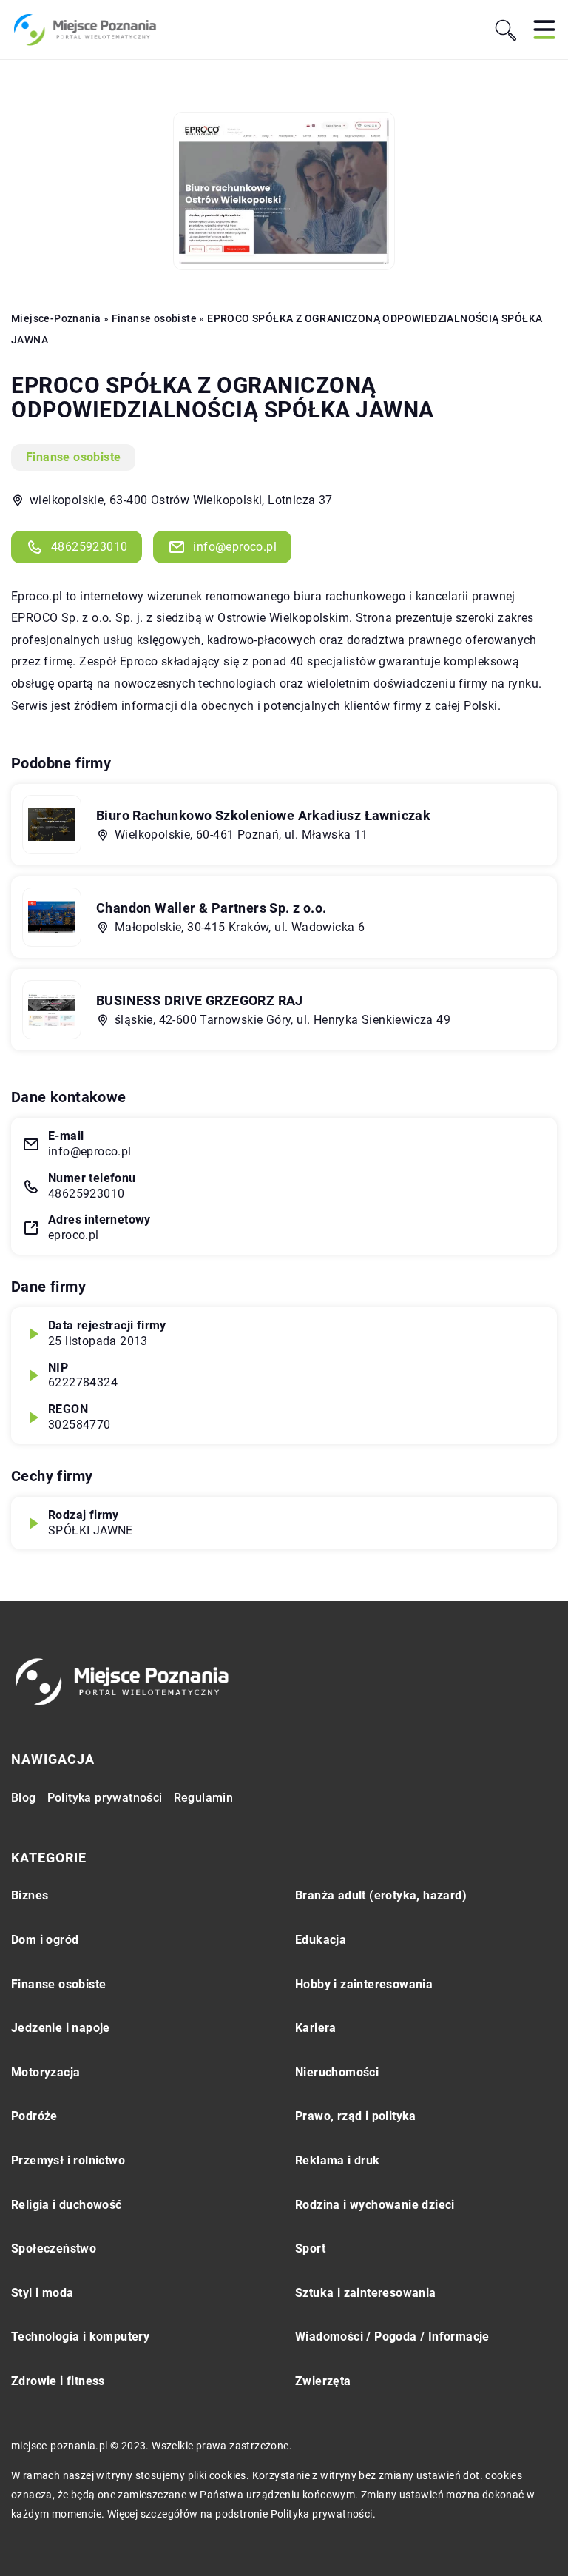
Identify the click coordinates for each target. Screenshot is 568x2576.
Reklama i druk (338, 2160)
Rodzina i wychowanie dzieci (375, 2205)
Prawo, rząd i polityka (356, 2116)
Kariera (316, 2028)
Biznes (30, 1895)
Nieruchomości (337, 2072)
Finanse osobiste (73, 457)
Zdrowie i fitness (58, 2381)
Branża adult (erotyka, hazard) (381, 1895)
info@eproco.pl (235, 547)
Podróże (34, 2116)
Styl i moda (42, 2293)
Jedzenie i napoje (61, 2028)
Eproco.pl (37, 596)
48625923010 (89, 547)
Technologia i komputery (80, 2337)
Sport (310, 2248)
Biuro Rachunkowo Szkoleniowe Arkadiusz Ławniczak (263, 815)
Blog (24, 1798)
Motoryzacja (45, 2072)
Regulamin (204, 1798)
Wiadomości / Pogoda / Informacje (392, 2337)
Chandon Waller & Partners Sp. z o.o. (211, 908)
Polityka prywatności (105, 1798)
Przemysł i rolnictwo (68, 2160)
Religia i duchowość (67, 2205)
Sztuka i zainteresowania (366, 2293)
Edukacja (321, 1940)
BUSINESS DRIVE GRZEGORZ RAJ (200, 1000)
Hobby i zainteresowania (364, 1984)
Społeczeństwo (54, 2248)
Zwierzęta (323, 2381)
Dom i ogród (45, 1940)
